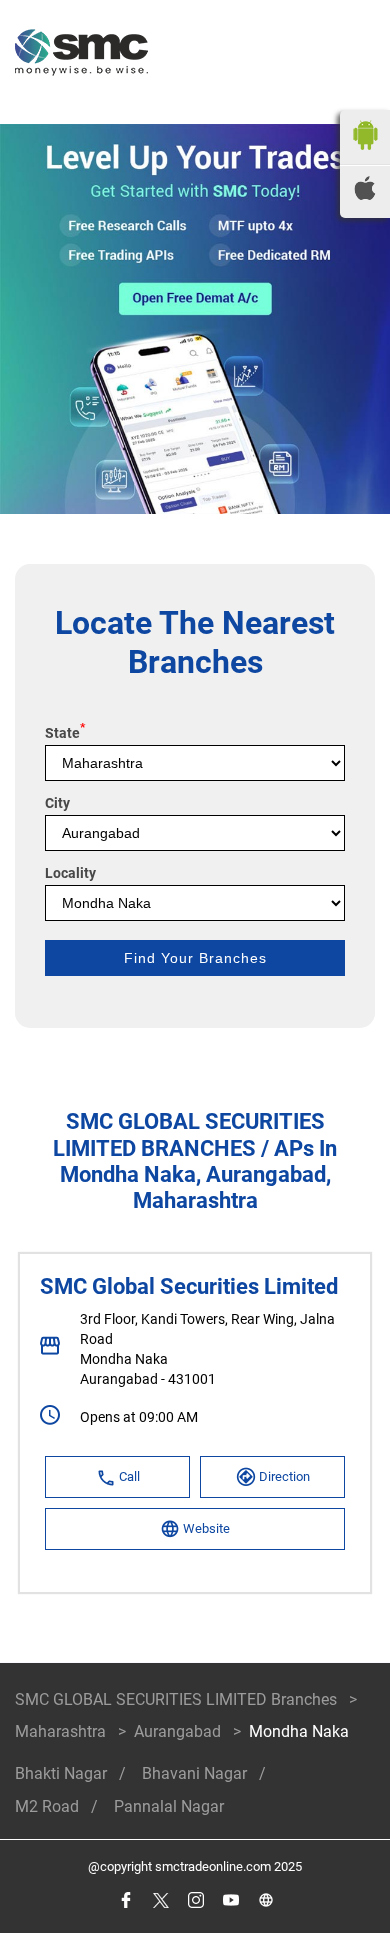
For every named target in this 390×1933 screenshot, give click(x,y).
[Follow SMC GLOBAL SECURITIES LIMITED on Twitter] (160, 1900)
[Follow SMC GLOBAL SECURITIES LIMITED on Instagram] (195, 1900)
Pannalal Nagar (169, 1806)
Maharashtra (60, 1731)
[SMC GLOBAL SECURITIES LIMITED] (81, 54)
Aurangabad (177, 1731)
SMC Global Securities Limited (189, 1286)
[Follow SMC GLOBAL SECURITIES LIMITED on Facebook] (125, 1900)
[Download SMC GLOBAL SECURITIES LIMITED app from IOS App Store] (365, 194)
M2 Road (47, 1806)
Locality (70, 873)
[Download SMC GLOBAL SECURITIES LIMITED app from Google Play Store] (365, 154)
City (57, 803)
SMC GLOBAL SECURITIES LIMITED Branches (178, 1699)
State (65, 733)
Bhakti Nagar (61, 1773)
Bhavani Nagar (194, 1773)
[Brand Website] (265, 1900)
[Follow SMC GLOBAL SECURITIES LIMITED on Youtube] (230, 1900)
